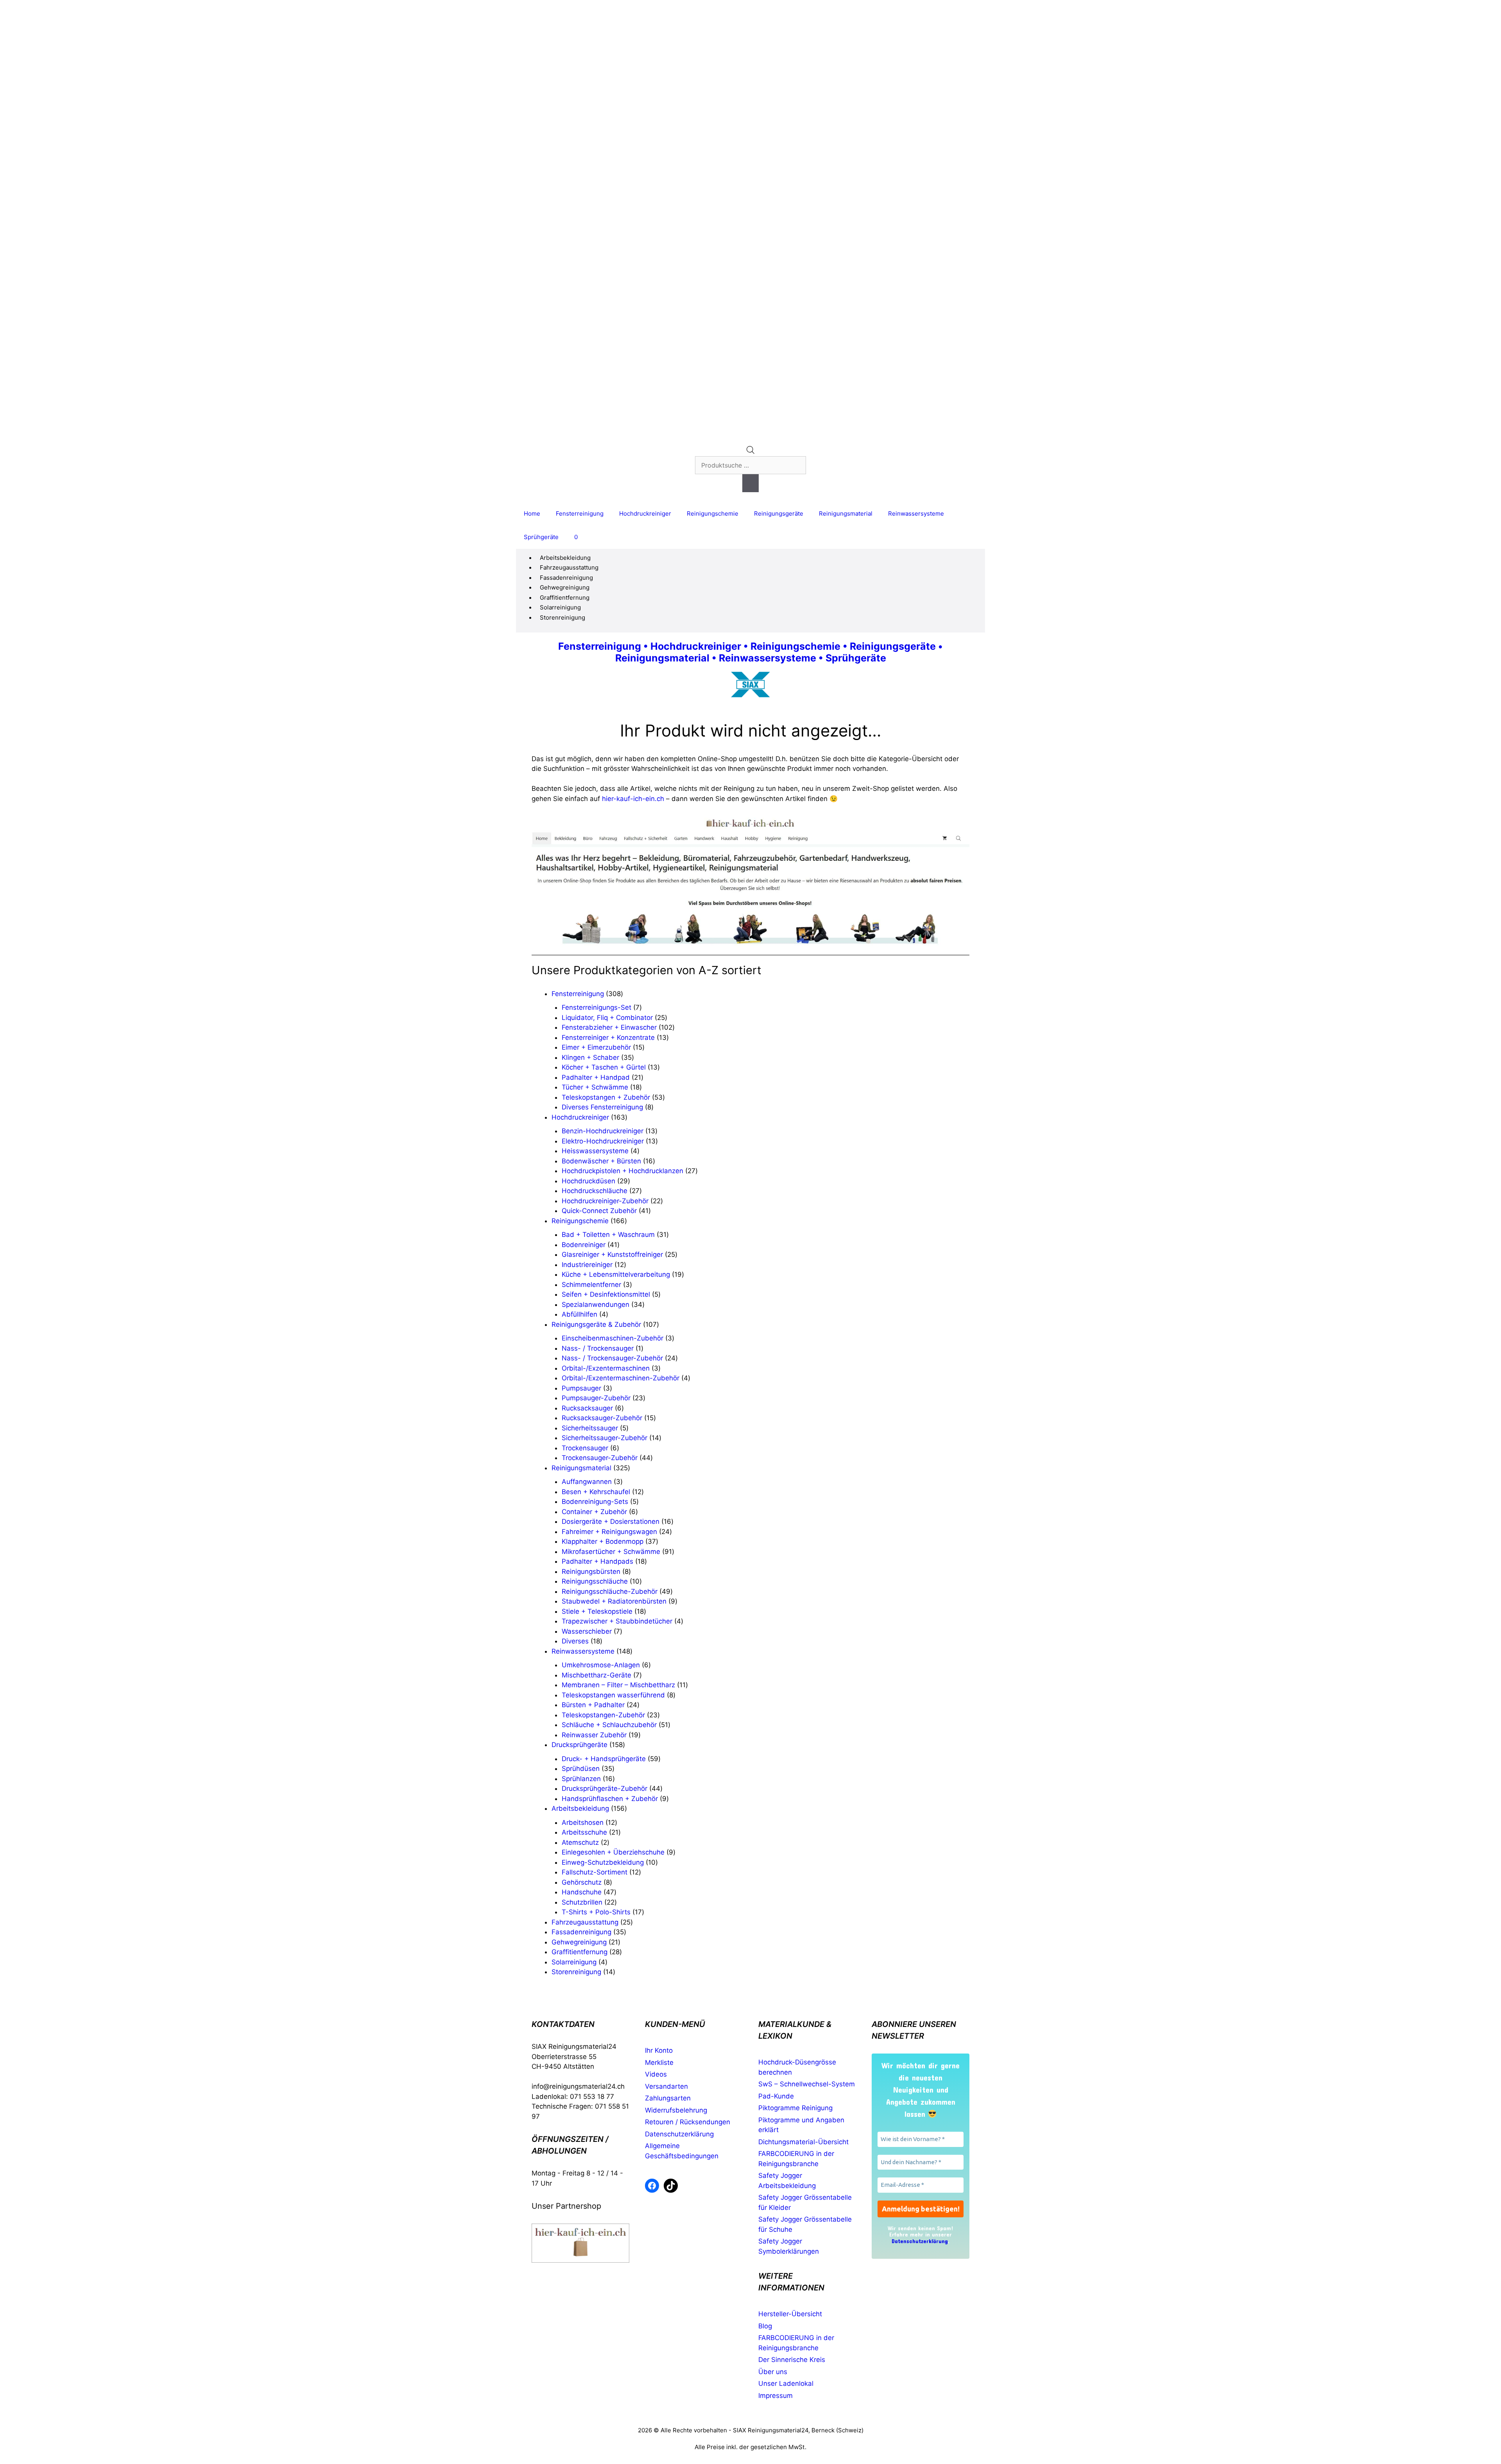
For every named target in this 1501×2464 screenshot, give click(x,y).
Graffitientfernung (565, 598)
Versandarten (666, 2086)
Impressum (776, 2396)
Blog (765, 2326)
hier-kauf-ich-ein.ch (633, 799)
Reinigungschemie (713, 513)
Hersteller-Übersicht (790, 2314)
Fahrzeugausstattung (569, 567)
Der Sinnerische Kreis (792, 2360)
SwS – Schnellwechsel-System (807, 2084)
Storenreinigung (562, 617)
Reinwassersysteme (916, 513)
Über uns (773, 2372)
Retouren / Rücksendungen (688, 2122)
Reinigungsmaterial (846, 513)
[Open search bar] (750, 452)
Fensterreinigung (580, 513)
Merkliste (659, 2063)
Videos (656, 2074)
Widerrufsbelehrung (676, 2110)
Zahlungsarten (668, 2098)
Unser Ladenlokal (786, 2383)
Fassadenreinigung (566, 578)
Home (532, 513)
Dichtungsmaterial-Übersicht (803, 2142)
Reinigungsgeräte (779, 513)
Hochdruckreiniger (645, 513)
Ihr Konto (659, 2050)
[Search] (750, 483)
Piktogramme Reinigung (795, 2108)
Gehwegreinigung (565, 587)
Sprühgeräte (541, 537)
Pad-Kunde (776, 2096)
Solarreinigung (560, 607)
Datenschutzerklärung (679, 2134)
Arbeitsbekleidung (565, 558)
